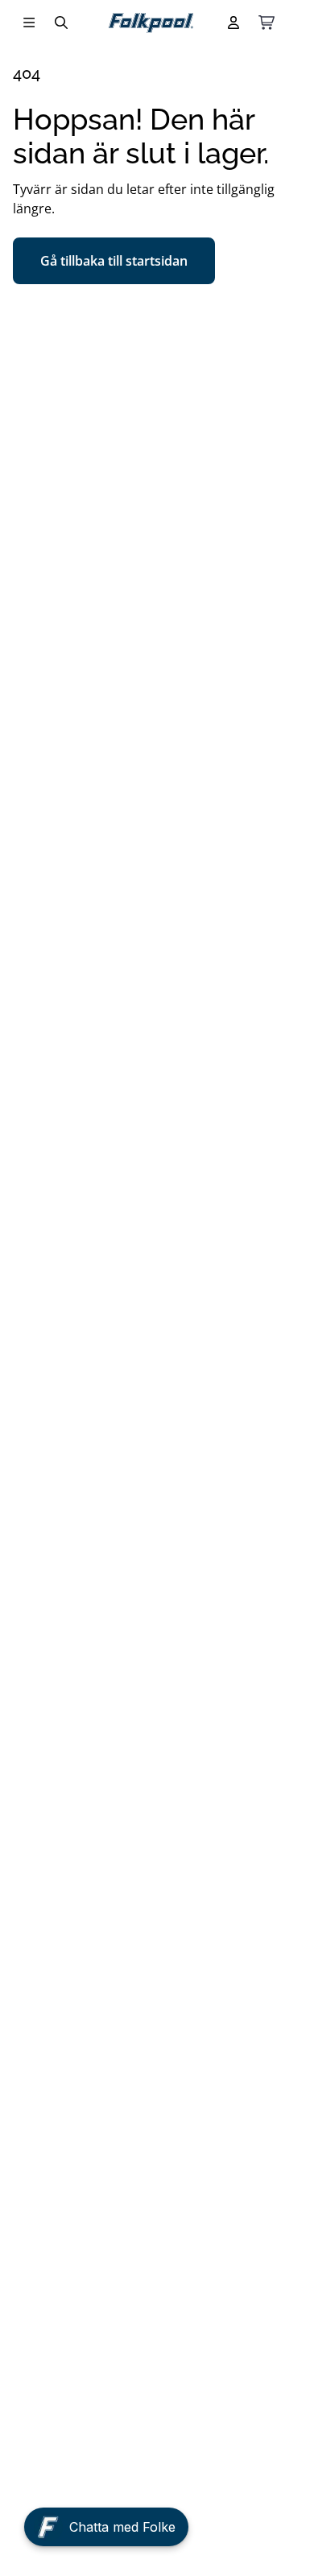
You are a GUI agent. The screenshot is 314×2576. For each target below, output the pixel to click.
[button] (106, 2531)
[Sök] (61, 23)
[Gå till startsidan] (151, 23)
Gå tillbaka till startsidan (114, 261)
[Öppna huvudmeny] (29, 23)
